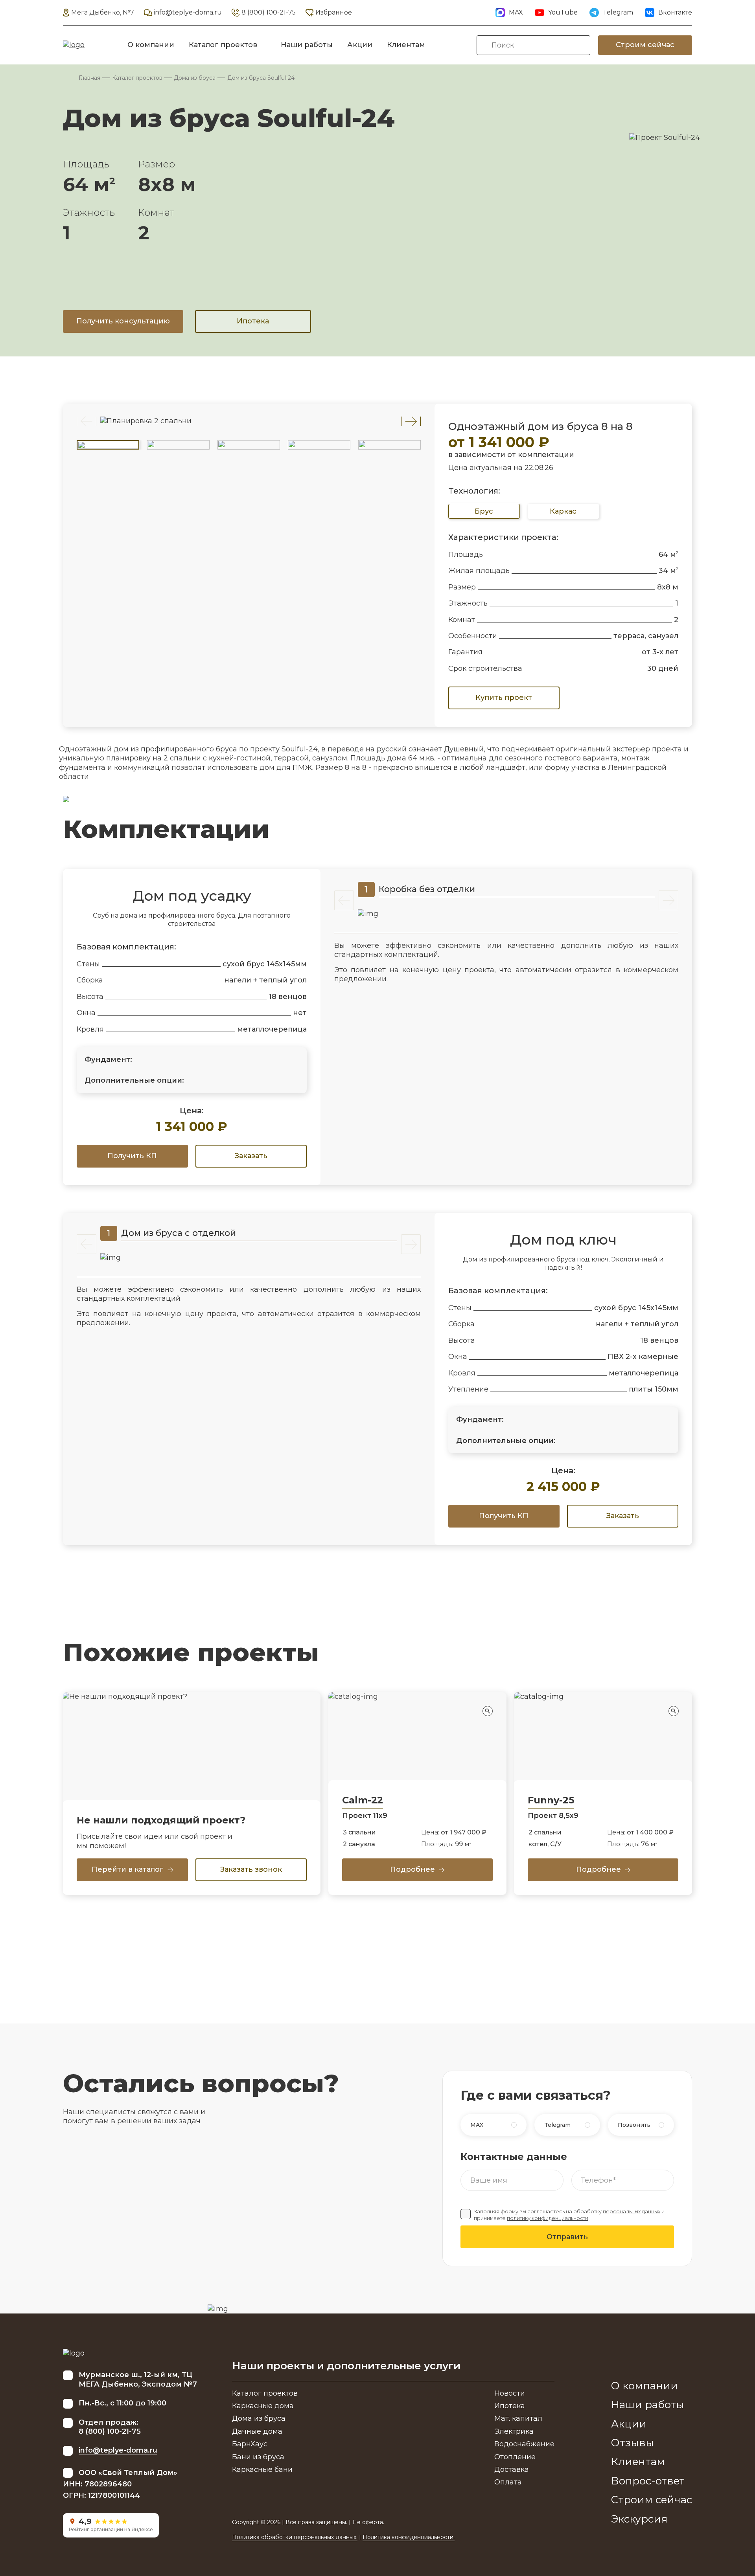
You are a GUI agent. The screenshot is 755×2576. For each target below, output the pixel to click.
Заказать (251, 1156)
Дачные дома (257, 2431)
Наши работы (307, 45)
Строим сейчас (645, 45)
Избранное (334, 12)
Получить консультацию (123, 321)
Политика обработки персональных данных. (295, 2537)
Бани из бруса (258, 2457)
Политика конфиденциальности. (409, 2537)
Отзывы (633, 2443)
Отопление (515, 2457)
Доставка (512, 2470)
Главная (89, 78)
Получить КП (132, 1156)
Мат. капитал (518, 2418)
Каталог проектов (223, 45)
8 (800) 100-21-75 (269, 12)
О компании (151, 45)
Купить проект (504, 698)
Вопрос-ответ (648, 2481)
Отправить (567, 2237)
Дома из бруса (195, 78)
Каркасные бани (262, 2470)
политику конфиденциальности (548, 2218)
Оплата (508, 2482)
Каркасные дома (263, 2406)
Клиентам (406, 45)
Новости (510, 2393)
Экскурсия (639, 2519)
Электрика (514, 2431)
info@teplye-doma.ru (188, 12)
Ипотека (253, 321)
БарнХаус (250, 2444)
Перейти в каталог (128, 1869)
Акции (360, 45)
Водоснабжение (524, 2444)
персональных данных (632, 2212)
